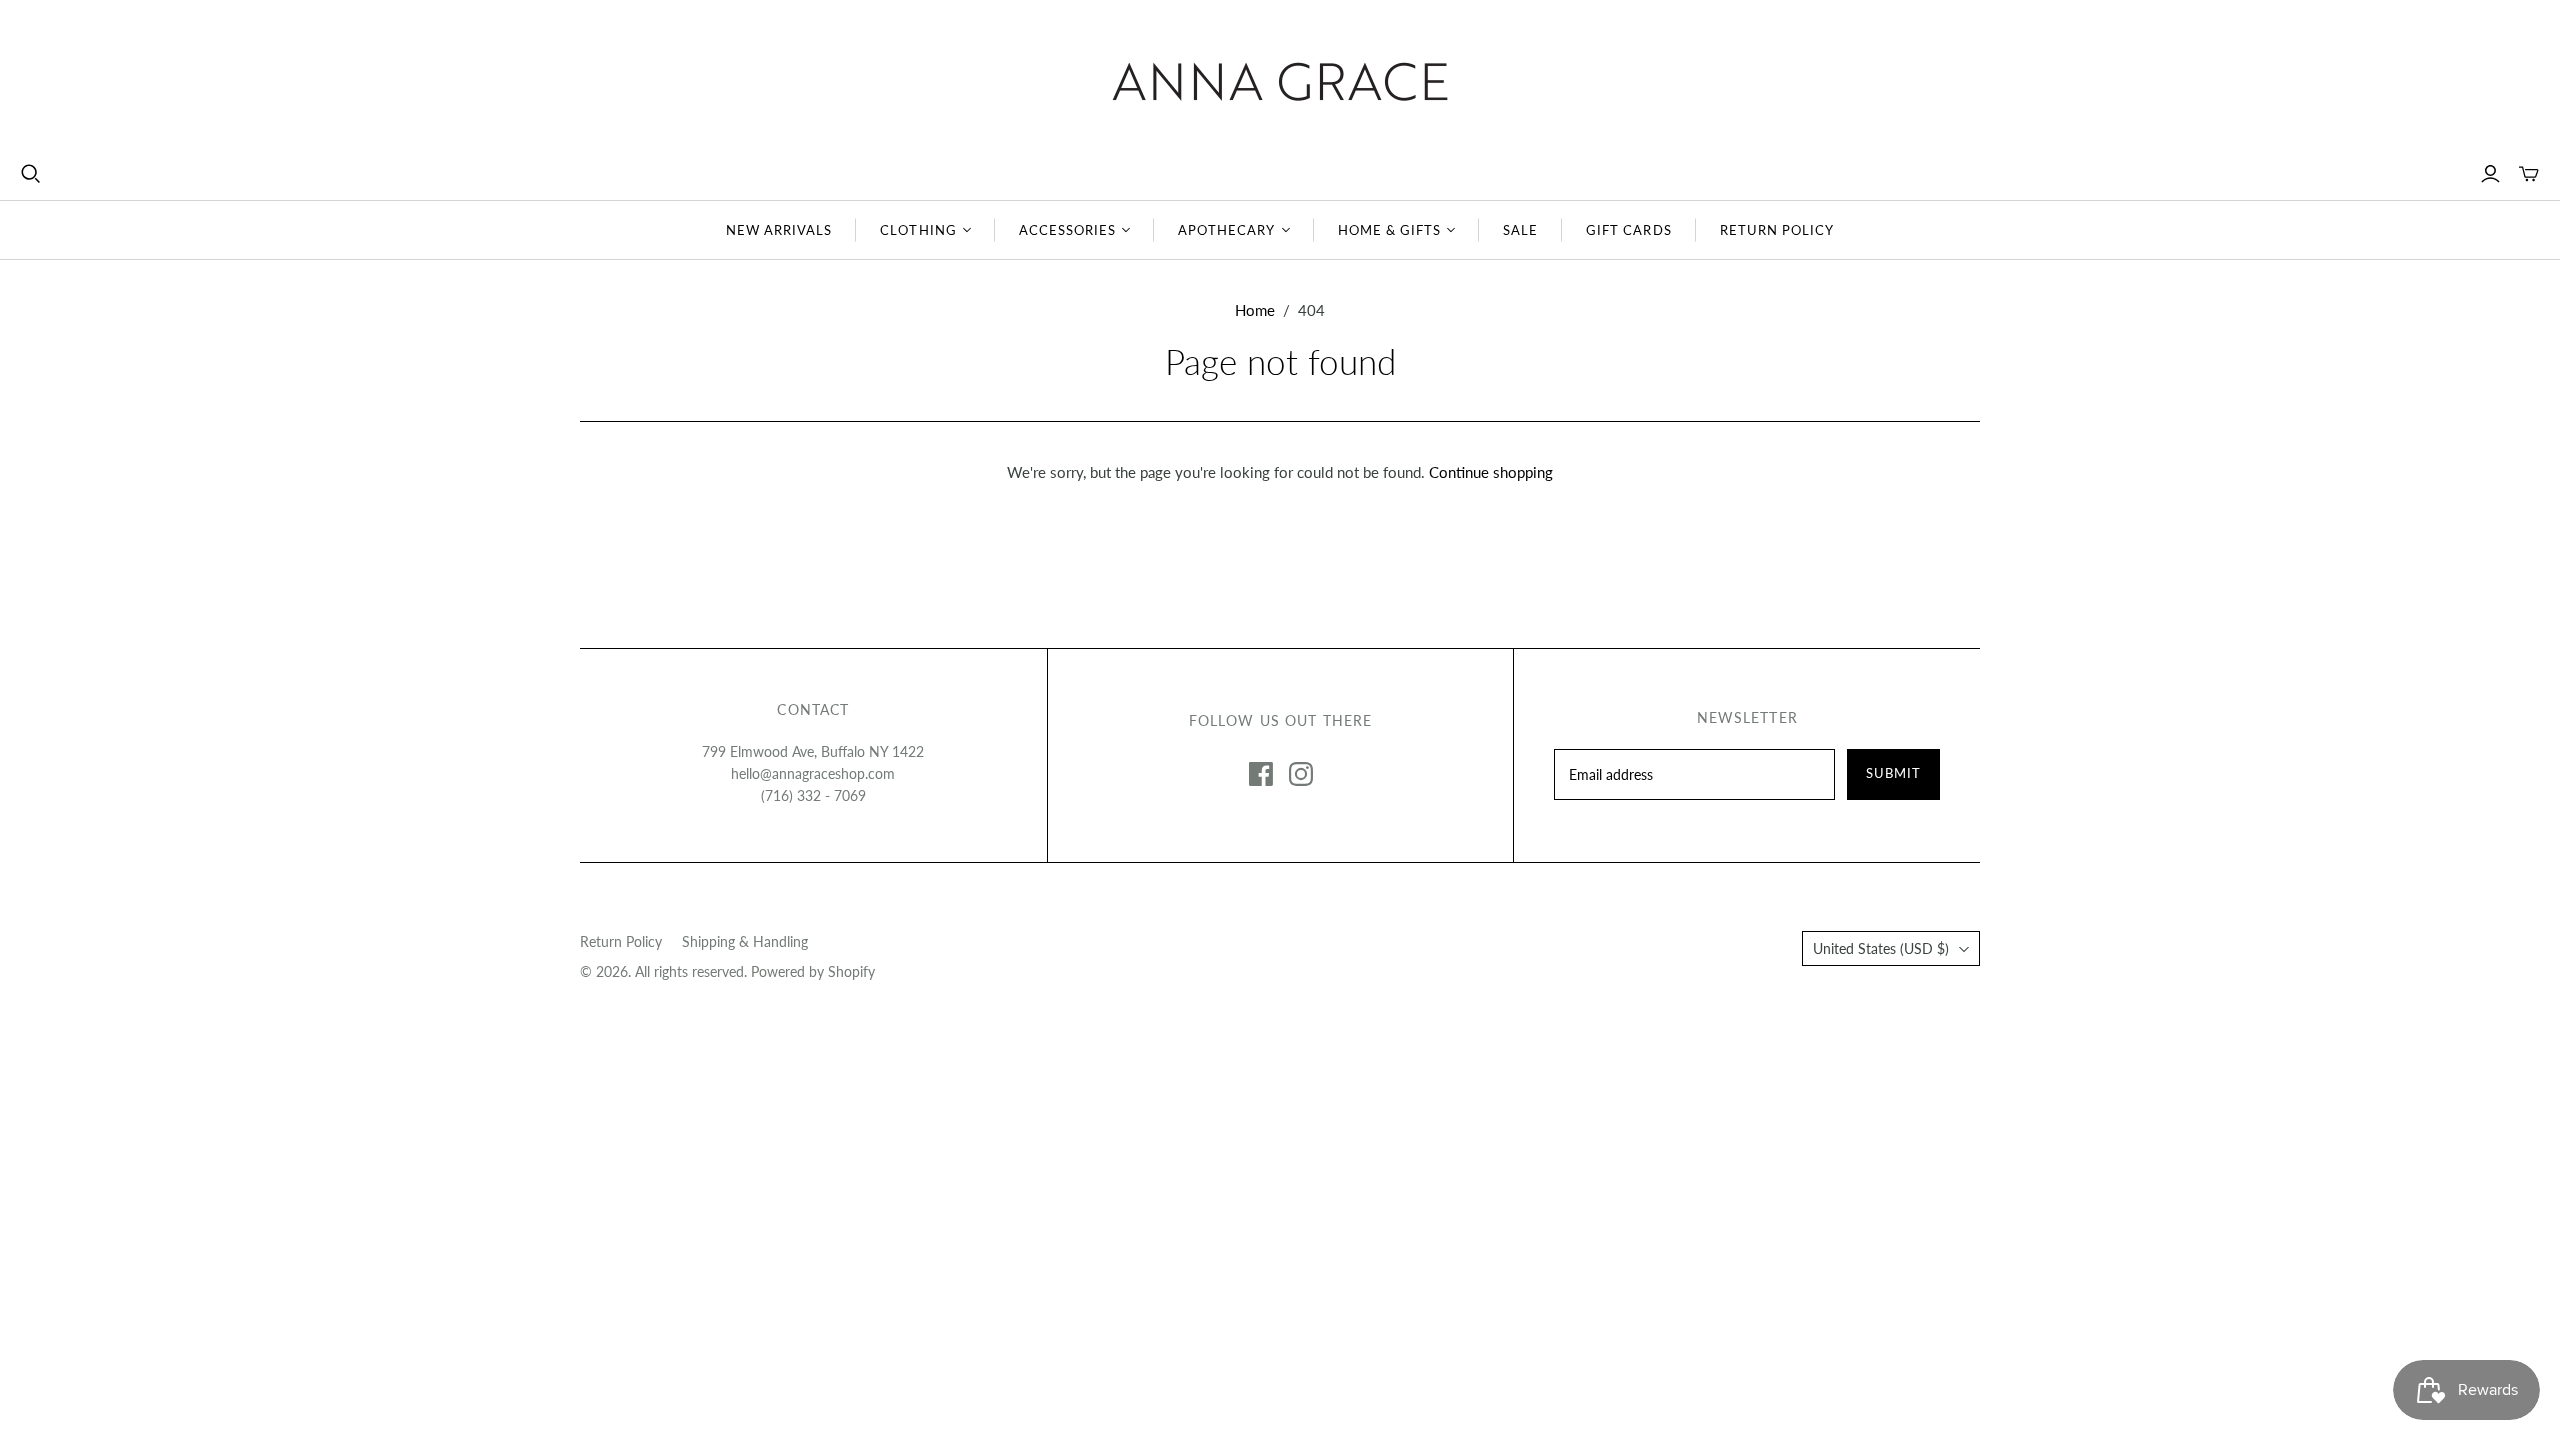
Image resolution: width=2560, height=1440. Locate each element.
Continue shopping (1491, 472)
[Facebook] (1261, 774)
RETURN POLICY (1777, 230)
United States (1881, 948)
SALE (1520, 230)
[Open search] (31, 174)
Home (1255, 310)
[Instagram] (1301, 774)
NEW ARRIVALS (779, 230)
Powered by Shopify (813, 971)
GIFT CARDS (1628, 230)
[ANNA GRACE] (1280, 81)
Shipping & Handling (745, 941)
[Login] (2490, 174)
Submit (1893, 773)
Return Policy (621, 941)
